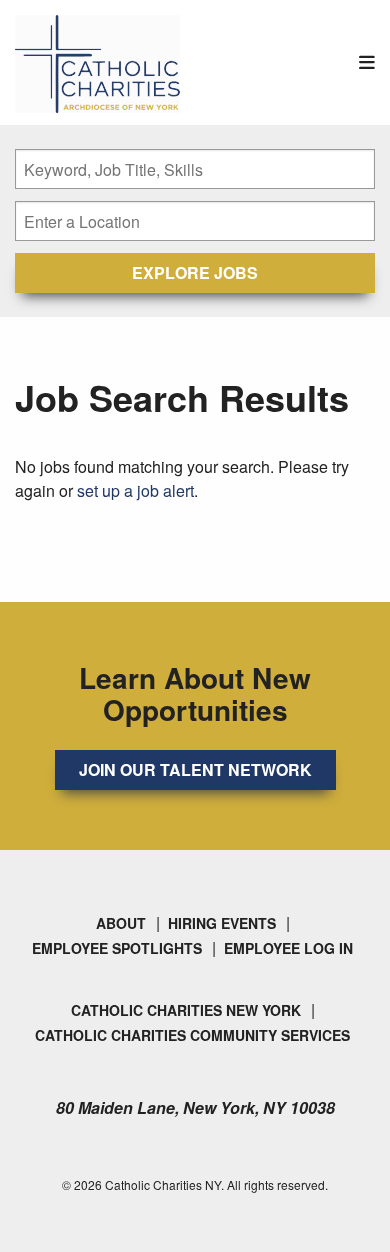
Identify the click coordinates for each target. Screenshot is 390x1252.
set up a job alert (135, 490)
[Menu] (367, 62)
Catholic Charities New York (186, 1010)
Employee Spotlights (117, 948)
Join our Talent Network (195, 769)
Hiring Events (222, 923)
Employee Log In (288, 948)
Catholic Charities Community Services (192, 1035)
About (121, 923)
